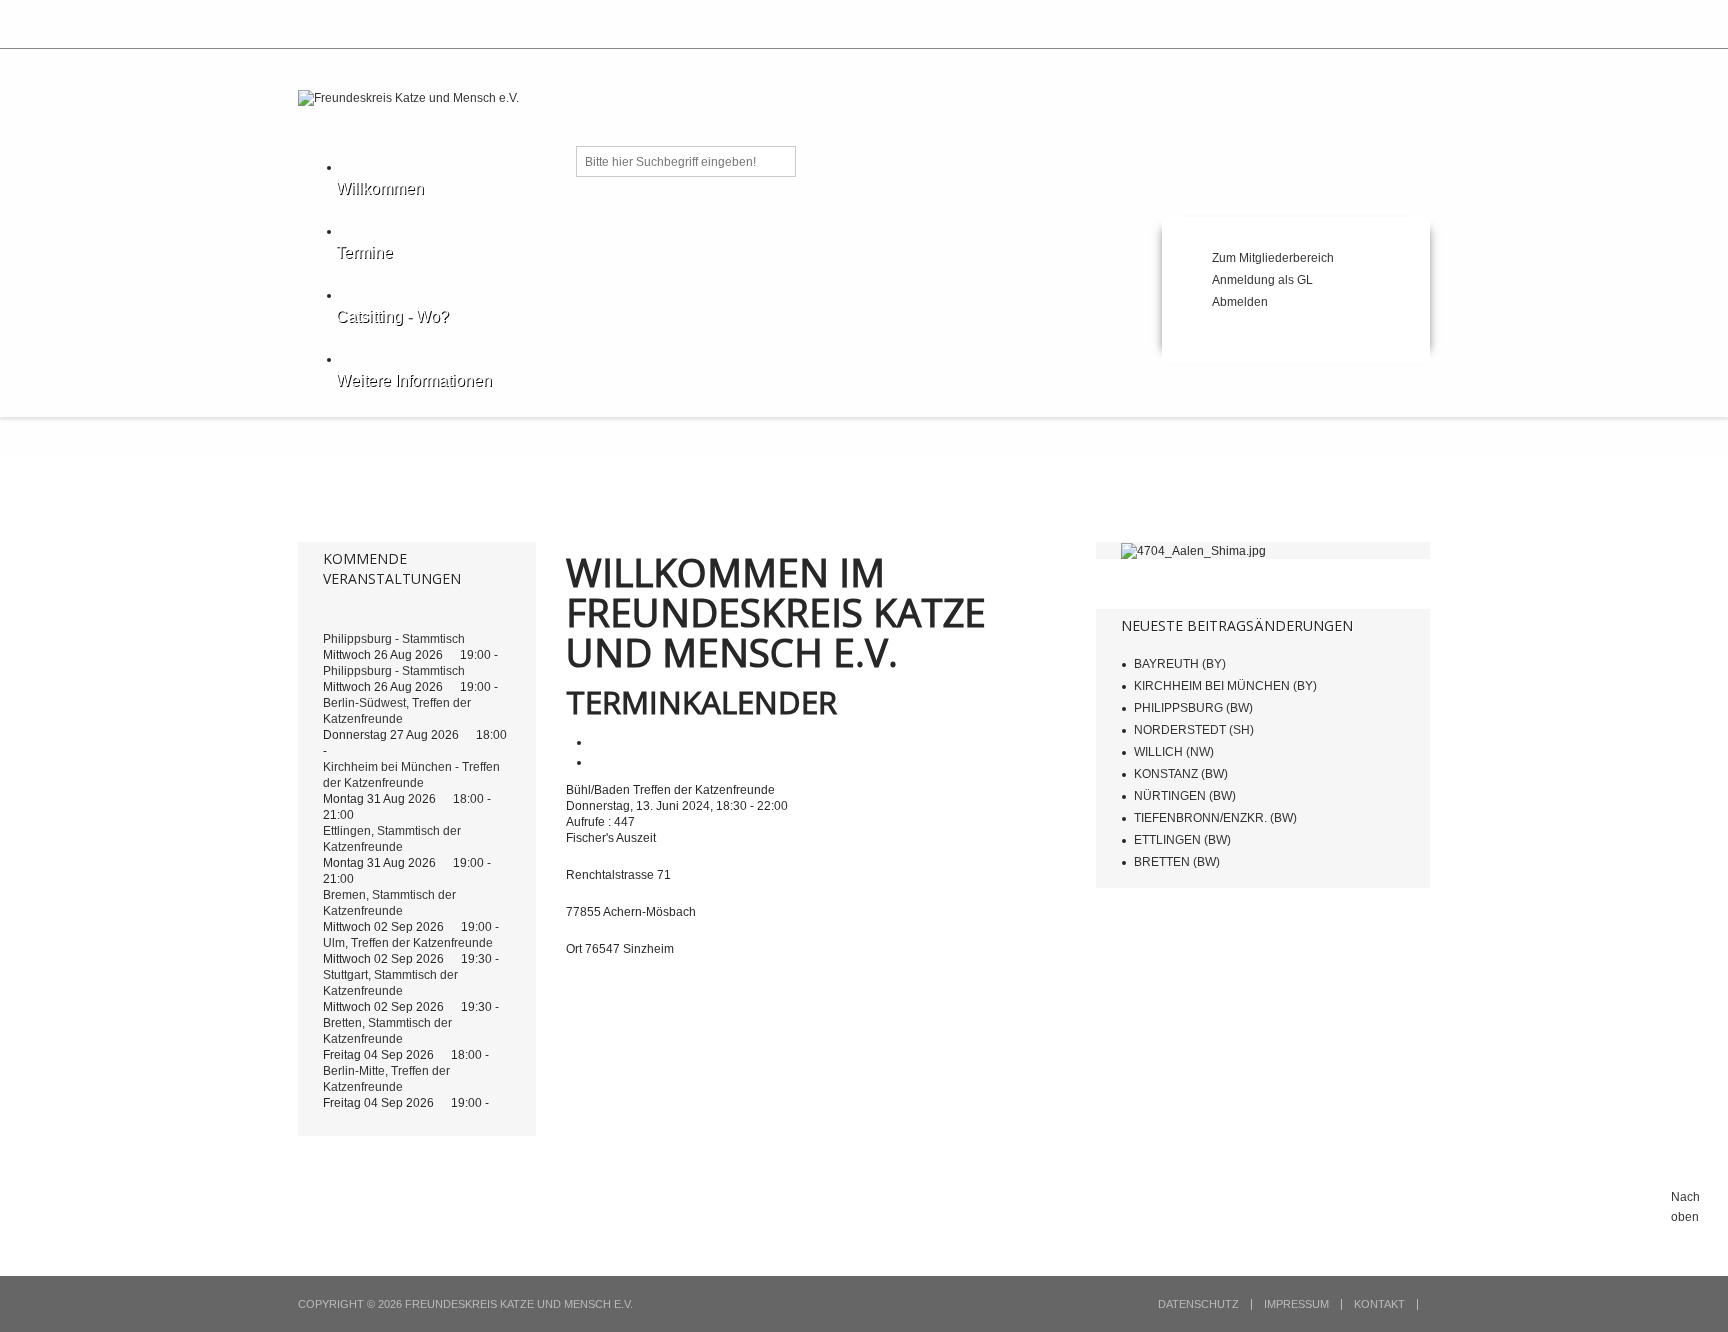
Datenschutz (1198, 1304)
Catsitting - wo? (392, 316)
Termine (364, 252)
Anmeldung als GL (1262, 280)
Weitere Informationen (414, 380)
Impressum (1296, 1304)
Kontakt (1379, 1304)
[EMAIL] (598, 762)
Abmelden (1240, 302)
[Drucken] (598, 742)
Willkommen (380, 188)
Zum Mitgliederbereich (1273, 258)
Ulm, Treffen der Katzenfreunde (408, 943)
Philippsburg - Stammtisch (394, 639)
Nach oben (1685, 1207)
